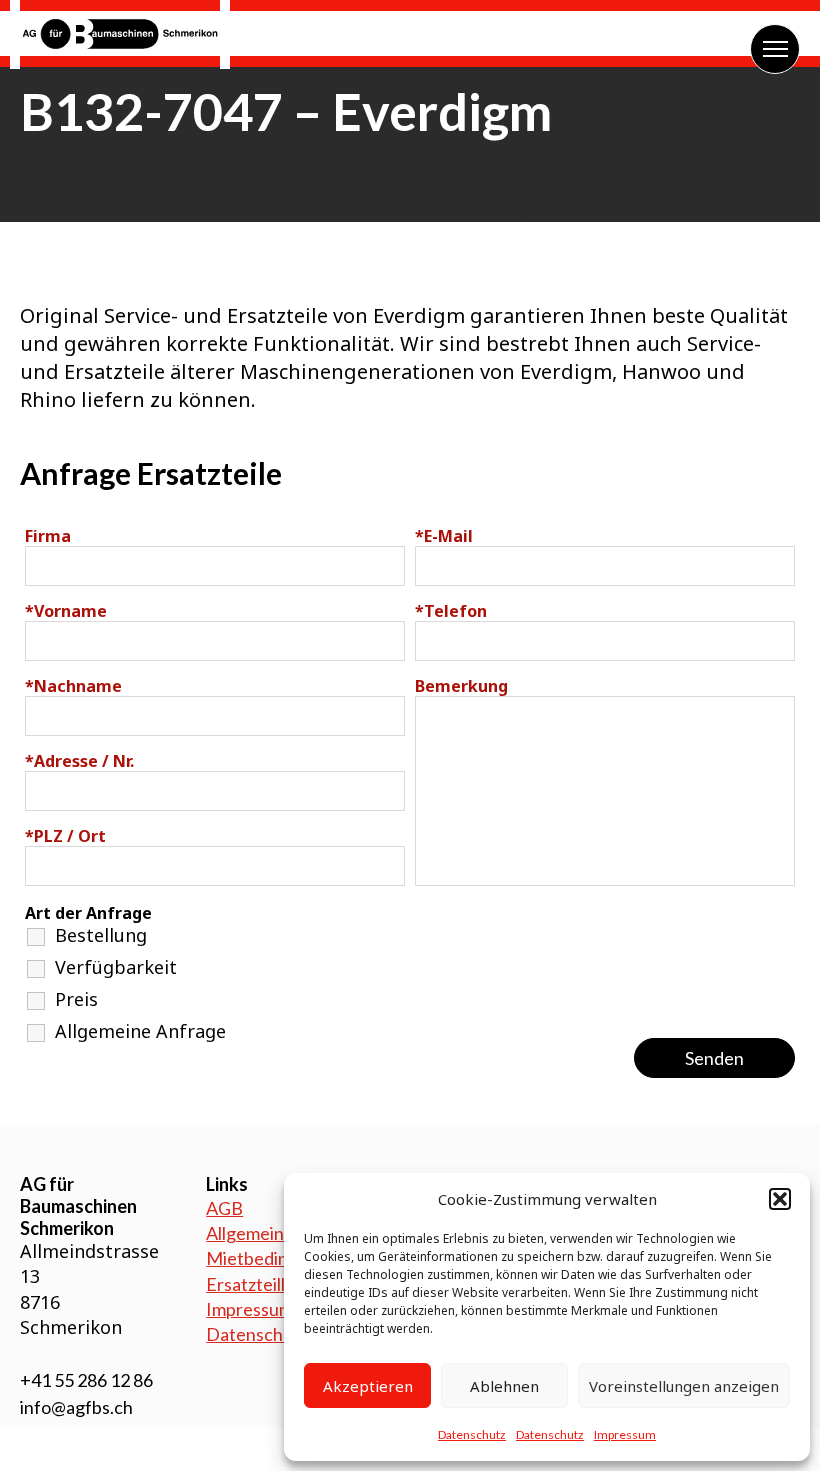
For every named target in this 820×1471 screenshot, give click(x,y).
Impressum (625, 1434)
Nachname (73, 686)
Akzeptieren (368, 1386)
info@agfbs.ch (76, 1407)
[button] (780, 1199)
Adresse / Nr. (79, 761)
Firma (48, 536)
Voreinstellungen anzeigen (684, 1386)
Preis (76, 999)
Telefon (451, 611)
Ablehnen (504, 1386)
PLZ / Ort (65, 836)
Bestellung (101, 935)
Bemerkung (461, 686)
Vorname (66, 611)
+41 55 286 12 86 (86, 1380)
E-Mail (444, 536)
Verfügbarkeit (116, 967)
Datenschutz (472, 1434)
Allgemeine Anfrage (140, 1031)
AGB (224, 1208)
